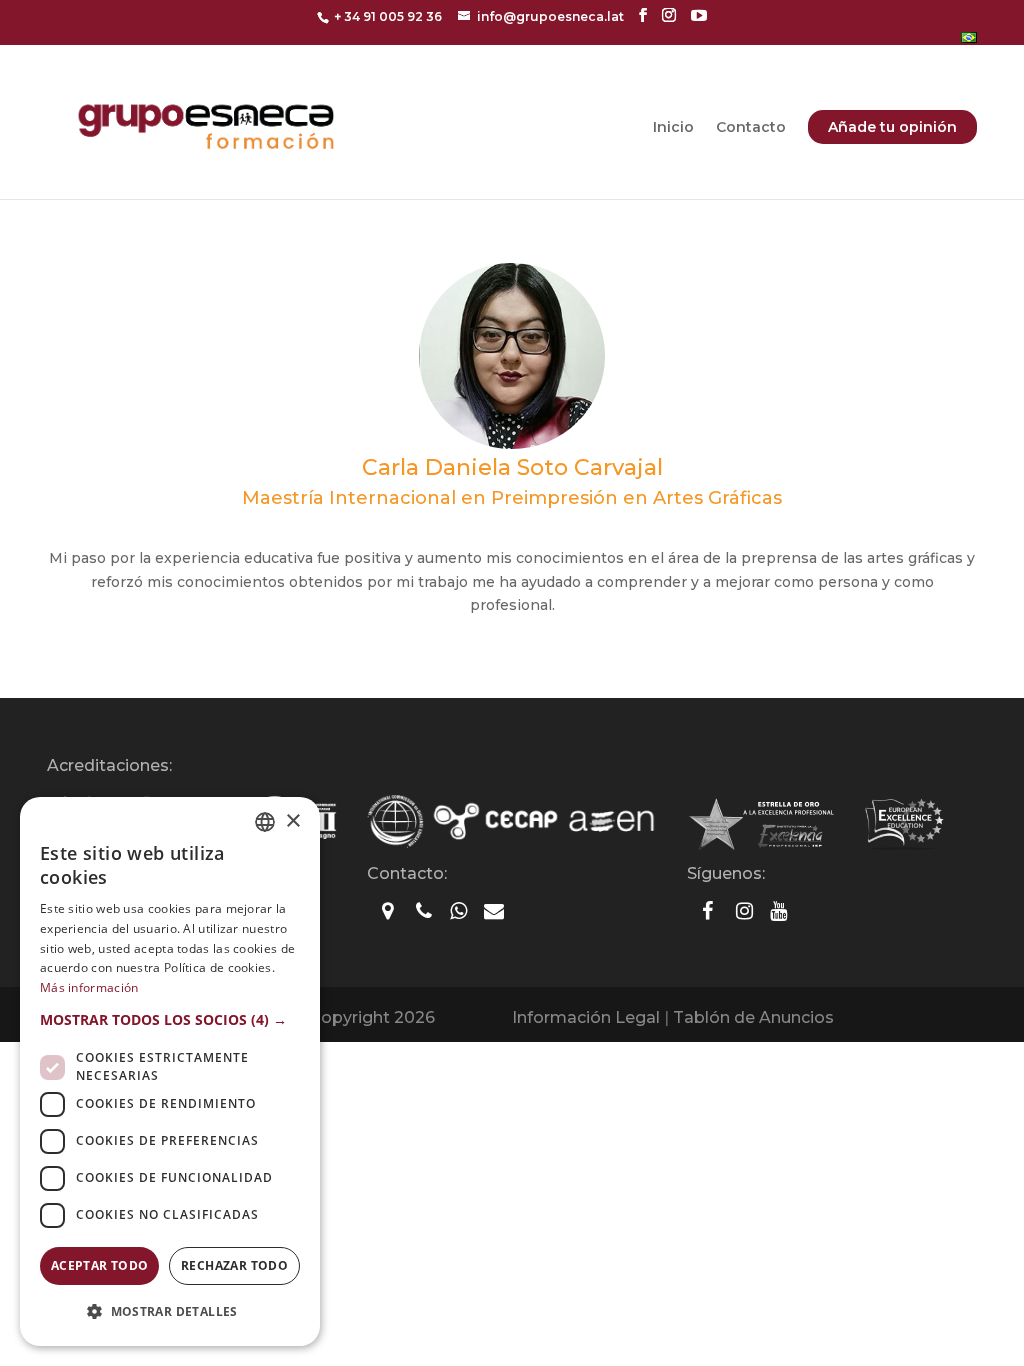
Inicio (673, 128)
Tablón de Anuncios (753, 1017)
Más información (89, 987)
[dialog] (170, 1071)
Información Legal (586, 1017)
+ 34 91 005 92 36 (388, 16)
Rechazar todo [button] (234, 1265)
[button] (170, 1020)
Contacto (751, 128)
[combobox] (265, 822)
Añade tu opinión (892, 127)
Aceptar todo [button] (100, 1265)
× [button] (292, 821)
